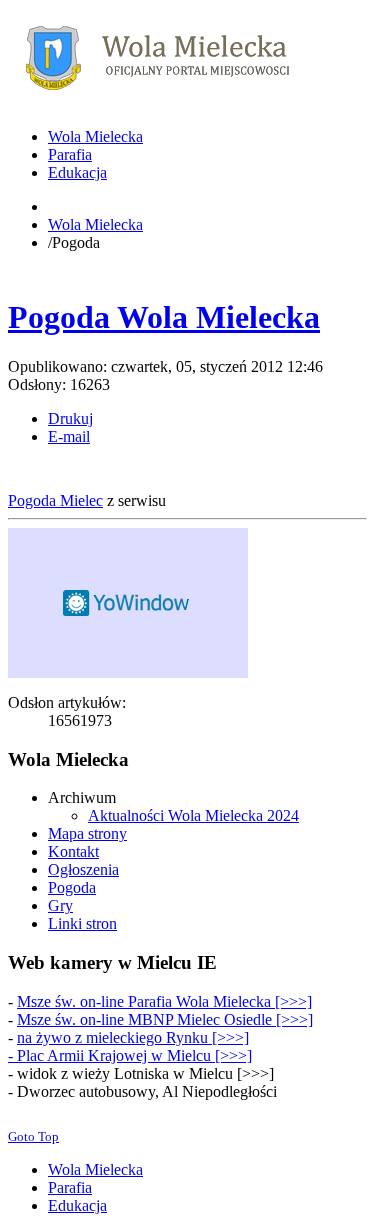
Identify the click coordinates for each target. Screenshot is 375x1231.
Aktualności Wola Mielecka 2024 (193, 815)
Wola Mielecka (95, 224)
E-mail (69, 436)
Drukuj (70, 418)
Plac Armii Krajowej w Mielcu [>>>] (134, 1055)
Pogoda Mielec (55, 500)
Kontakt (73, 851)
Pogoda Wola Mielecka (164, 317)
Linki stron (82, 923)
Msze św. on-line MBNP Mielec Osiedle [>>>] (165, 1019)
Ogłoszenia (83, 869)
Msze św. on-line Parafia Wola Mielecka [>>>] (164, 1001)
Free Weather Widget (128, 603)
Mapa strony (87, 833)
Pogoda (72, 887)
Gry (60, 905)
